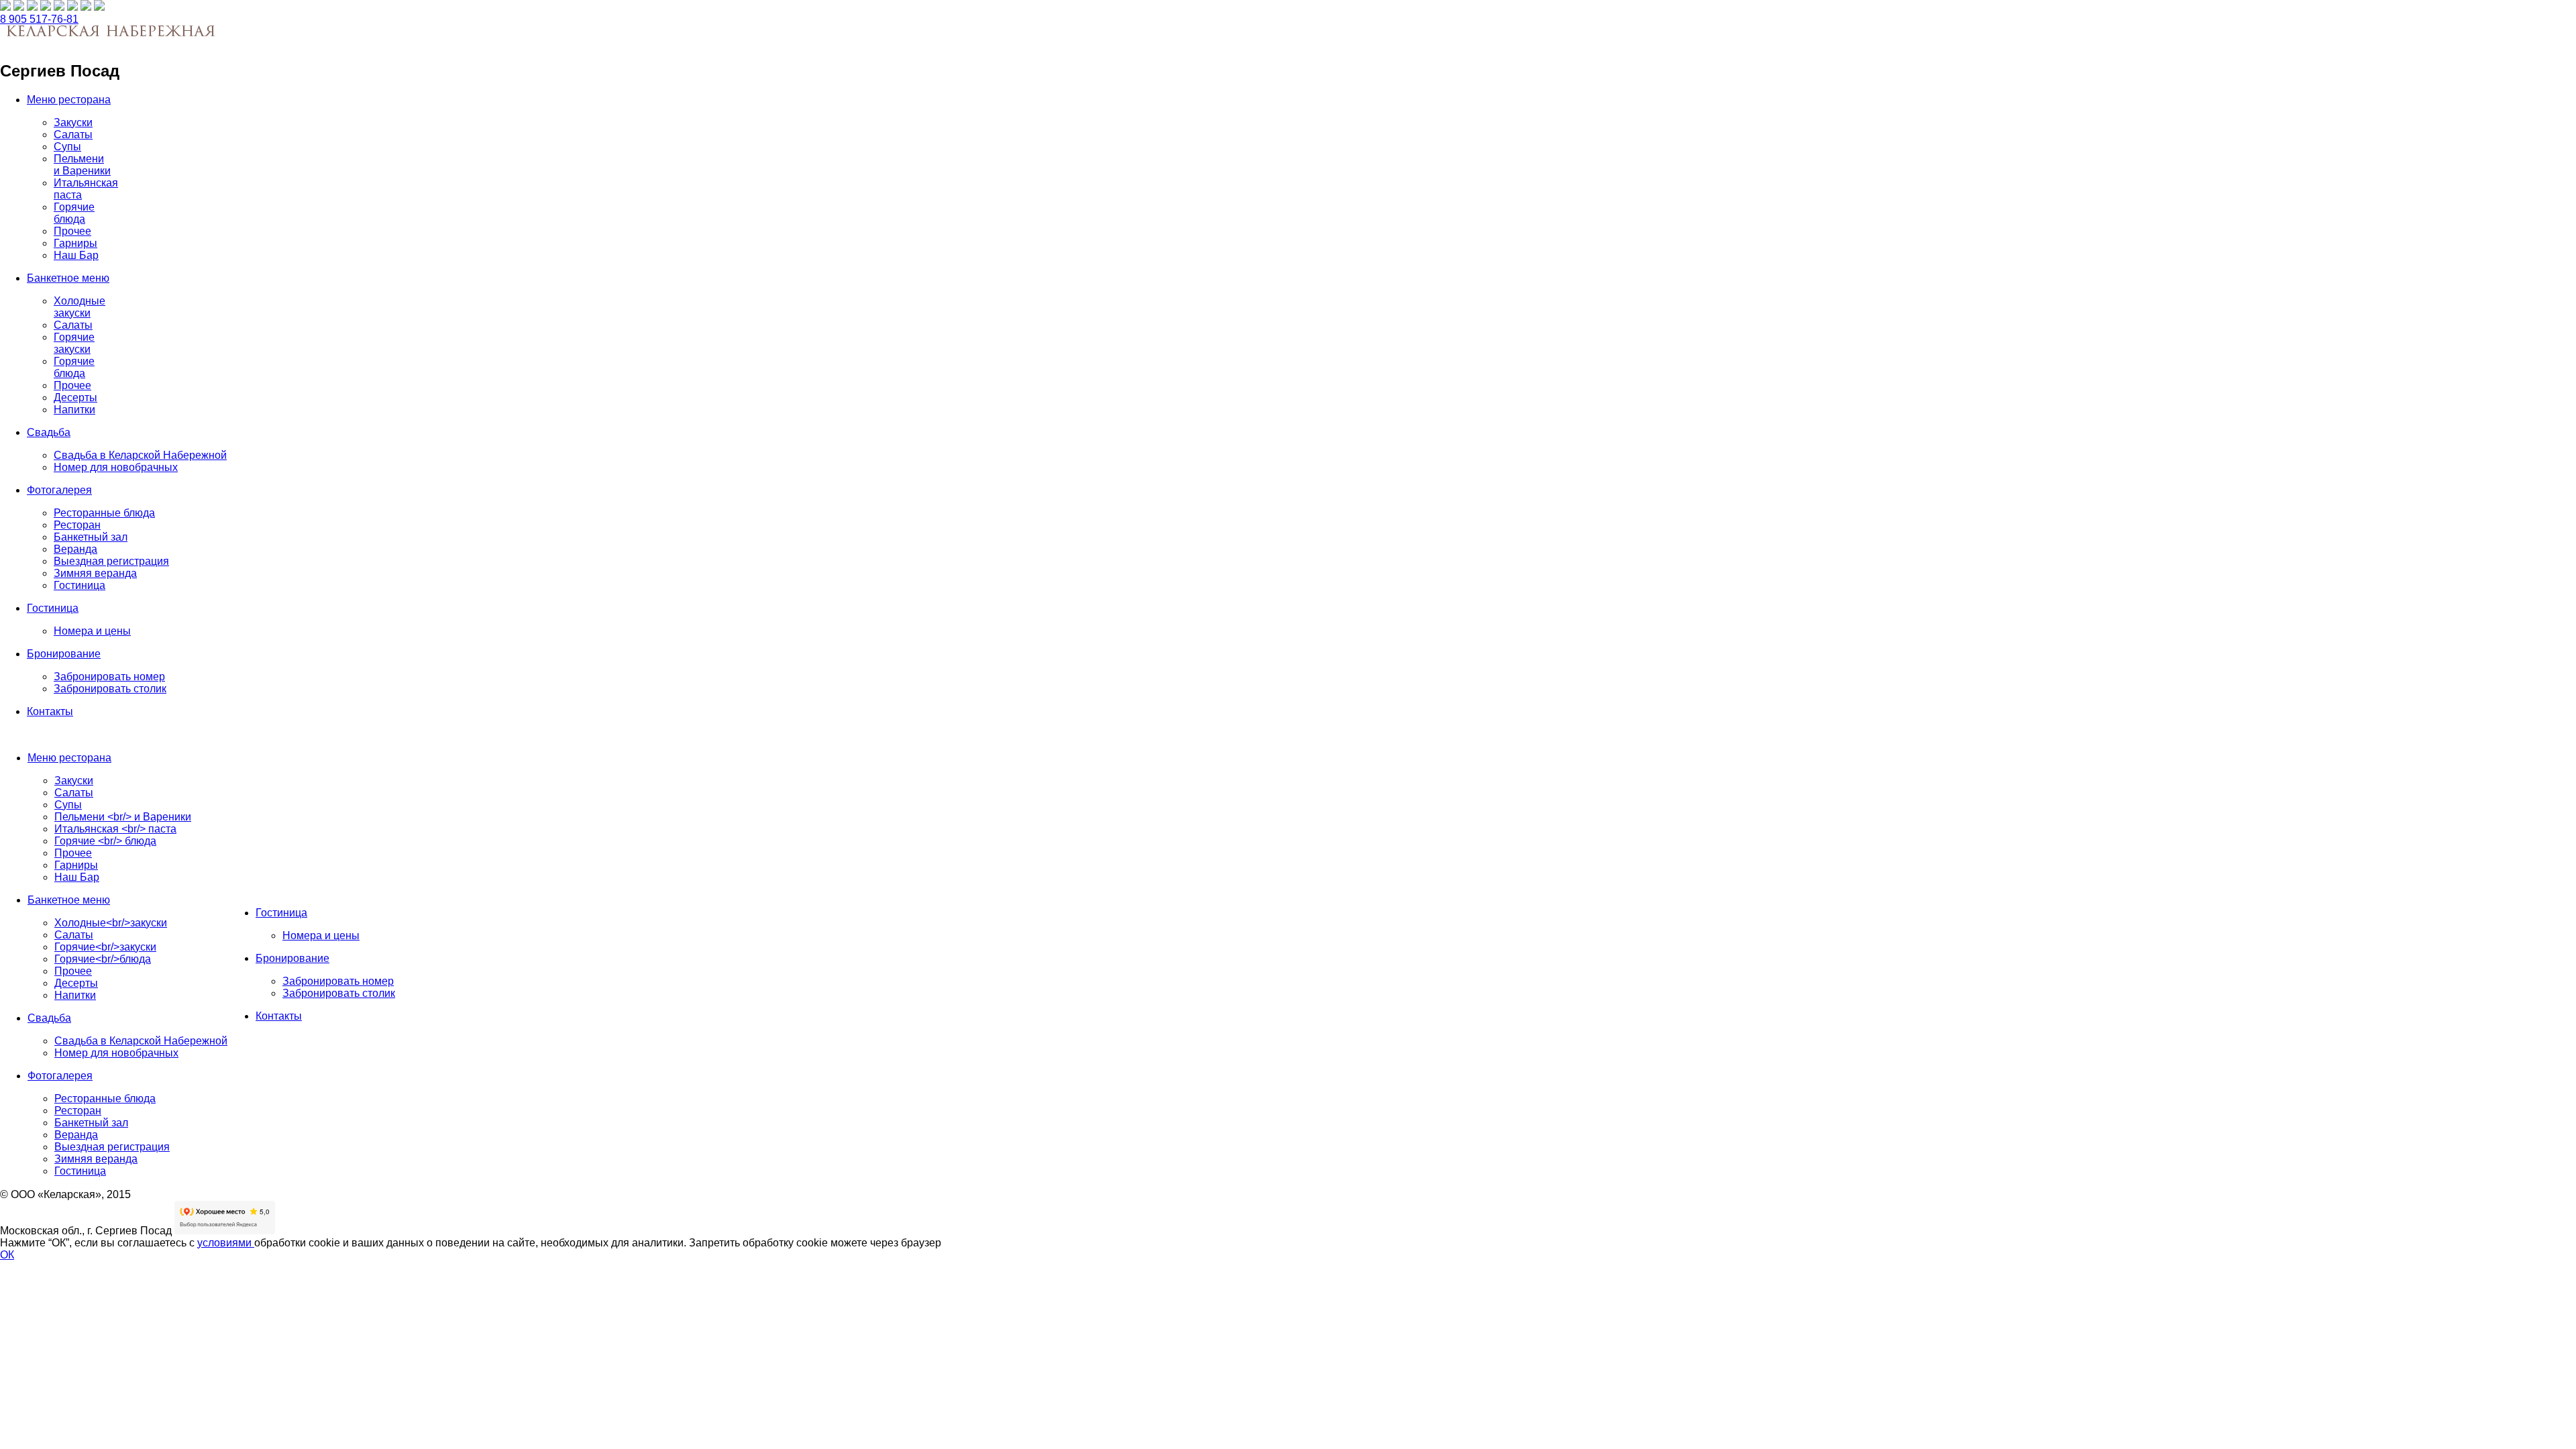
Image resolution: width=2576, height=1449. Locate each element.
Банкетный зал (91, 537)
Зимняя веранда (95, 573)
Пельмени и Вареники (82, 165)
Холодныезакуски (79, 307)
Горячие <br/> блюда (105, 841)
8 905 (39, 19)
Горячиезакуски (74, 343)
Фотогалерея (59, 490)
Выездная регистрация (111, 561)
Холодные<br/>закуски (111, 923)
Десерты (75, 397)
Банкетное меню (68, 278)
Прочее (72, 231)
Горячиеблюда (74, 367)
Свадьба (49, 432)
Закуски (73, 122)
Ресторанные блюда (104, 513)
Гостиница (79, 585)
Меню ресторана (69, 100)
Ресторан (77, 525)
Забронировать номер (109, 677)
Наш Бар (76, 255)
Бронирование (64, 654)
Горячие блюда (74, 213)
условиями (226, 1243)
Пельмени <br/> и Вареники (123, 817)
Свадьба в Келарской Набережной (140, 455)
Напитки (74, 410)
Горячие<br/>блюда (103, 959)
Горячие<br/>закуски (105, 947)
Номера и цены (92, 631)
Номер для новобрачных (116, 467)
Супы (67, 147)
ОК (7, 1255)
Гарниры (75, 243)
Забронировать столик (110, 689)
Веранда (75, 549)
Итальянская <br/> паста (115, 829)
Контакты (50, 711)
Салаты (73, 135)
